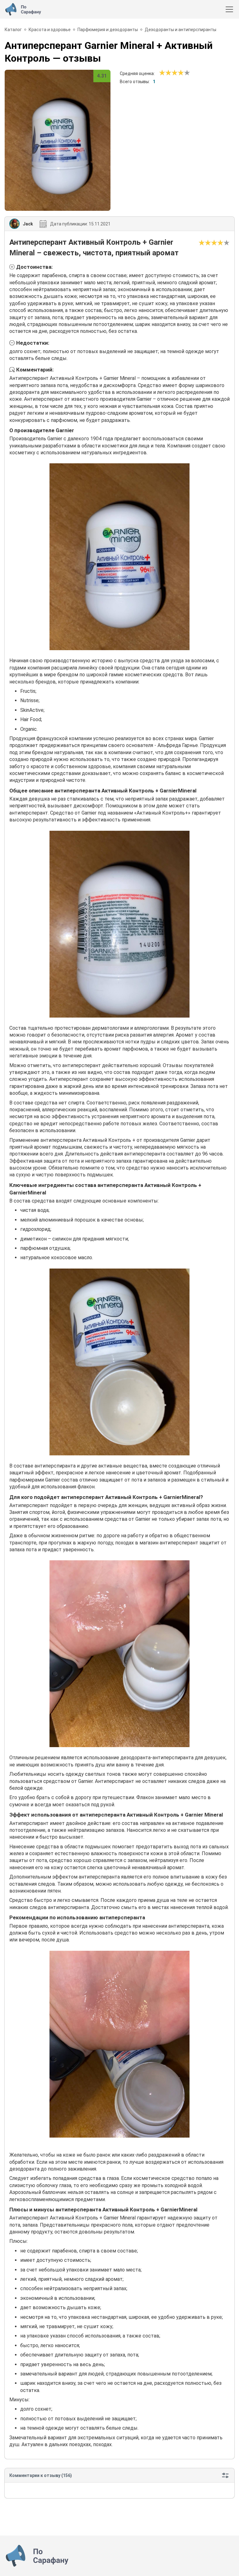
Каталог (13, 30)
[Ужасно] (162, 73)
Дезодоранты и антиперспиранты (180, 30)
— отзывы (109, 52)
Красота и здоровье (50, 30)
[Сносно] (165, 73)
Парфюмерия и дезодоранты (108, 30)
